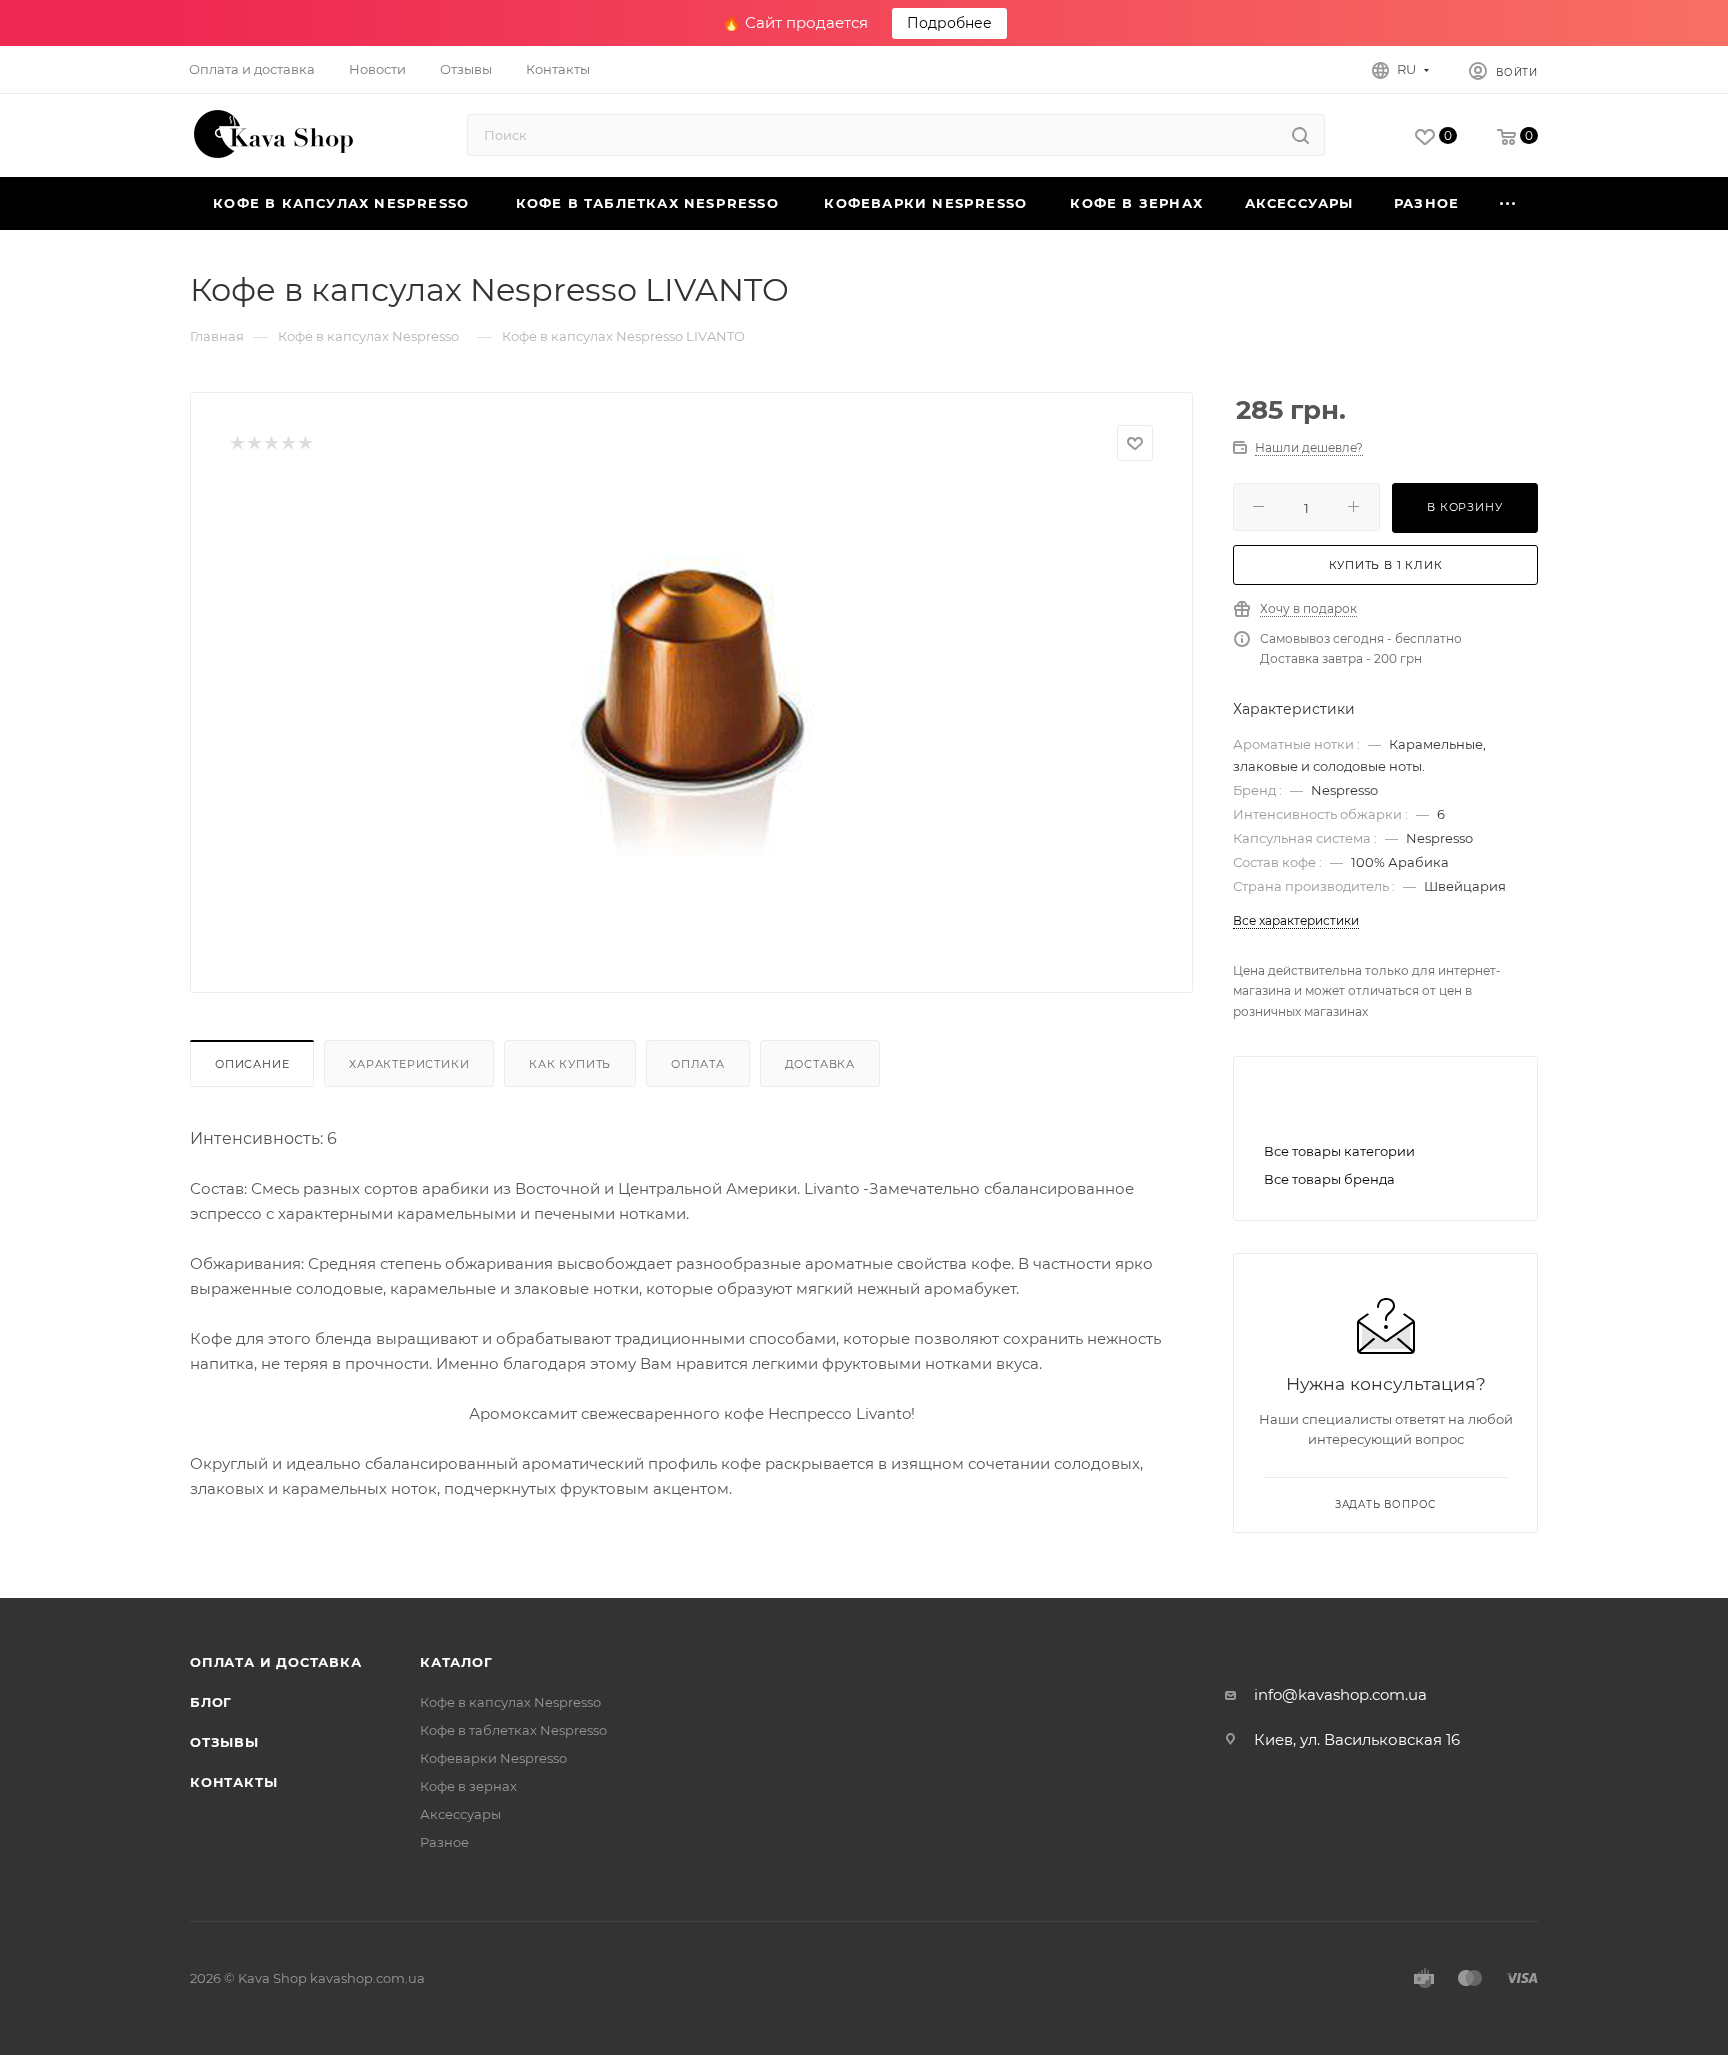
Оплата (698, 1064)
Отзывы (224, 1742)
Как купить (570, 1064)
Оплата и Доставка (276, 1662)
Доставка (820, 1064)
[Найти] (1300, 135)
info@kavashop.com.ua (1340, 1694)
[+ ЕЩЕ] (1508, 203)
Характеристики (409, 1064)
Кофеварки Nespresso (493, 1758)
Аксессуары (460, 1814)
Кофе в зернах (468, 1786)
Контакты (233, 1782)
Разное (444, 1842)
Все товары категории (1339, 1151)
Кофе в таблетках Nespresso (513, 1730)
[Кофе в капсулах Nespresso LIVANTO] (692, 711)
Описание (252, 1064)
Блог (211, 1702)
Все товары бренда (1329, 1179)
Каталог (456, 1662)
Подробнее (949, 23)
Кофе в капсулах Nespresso (510, 1702)
